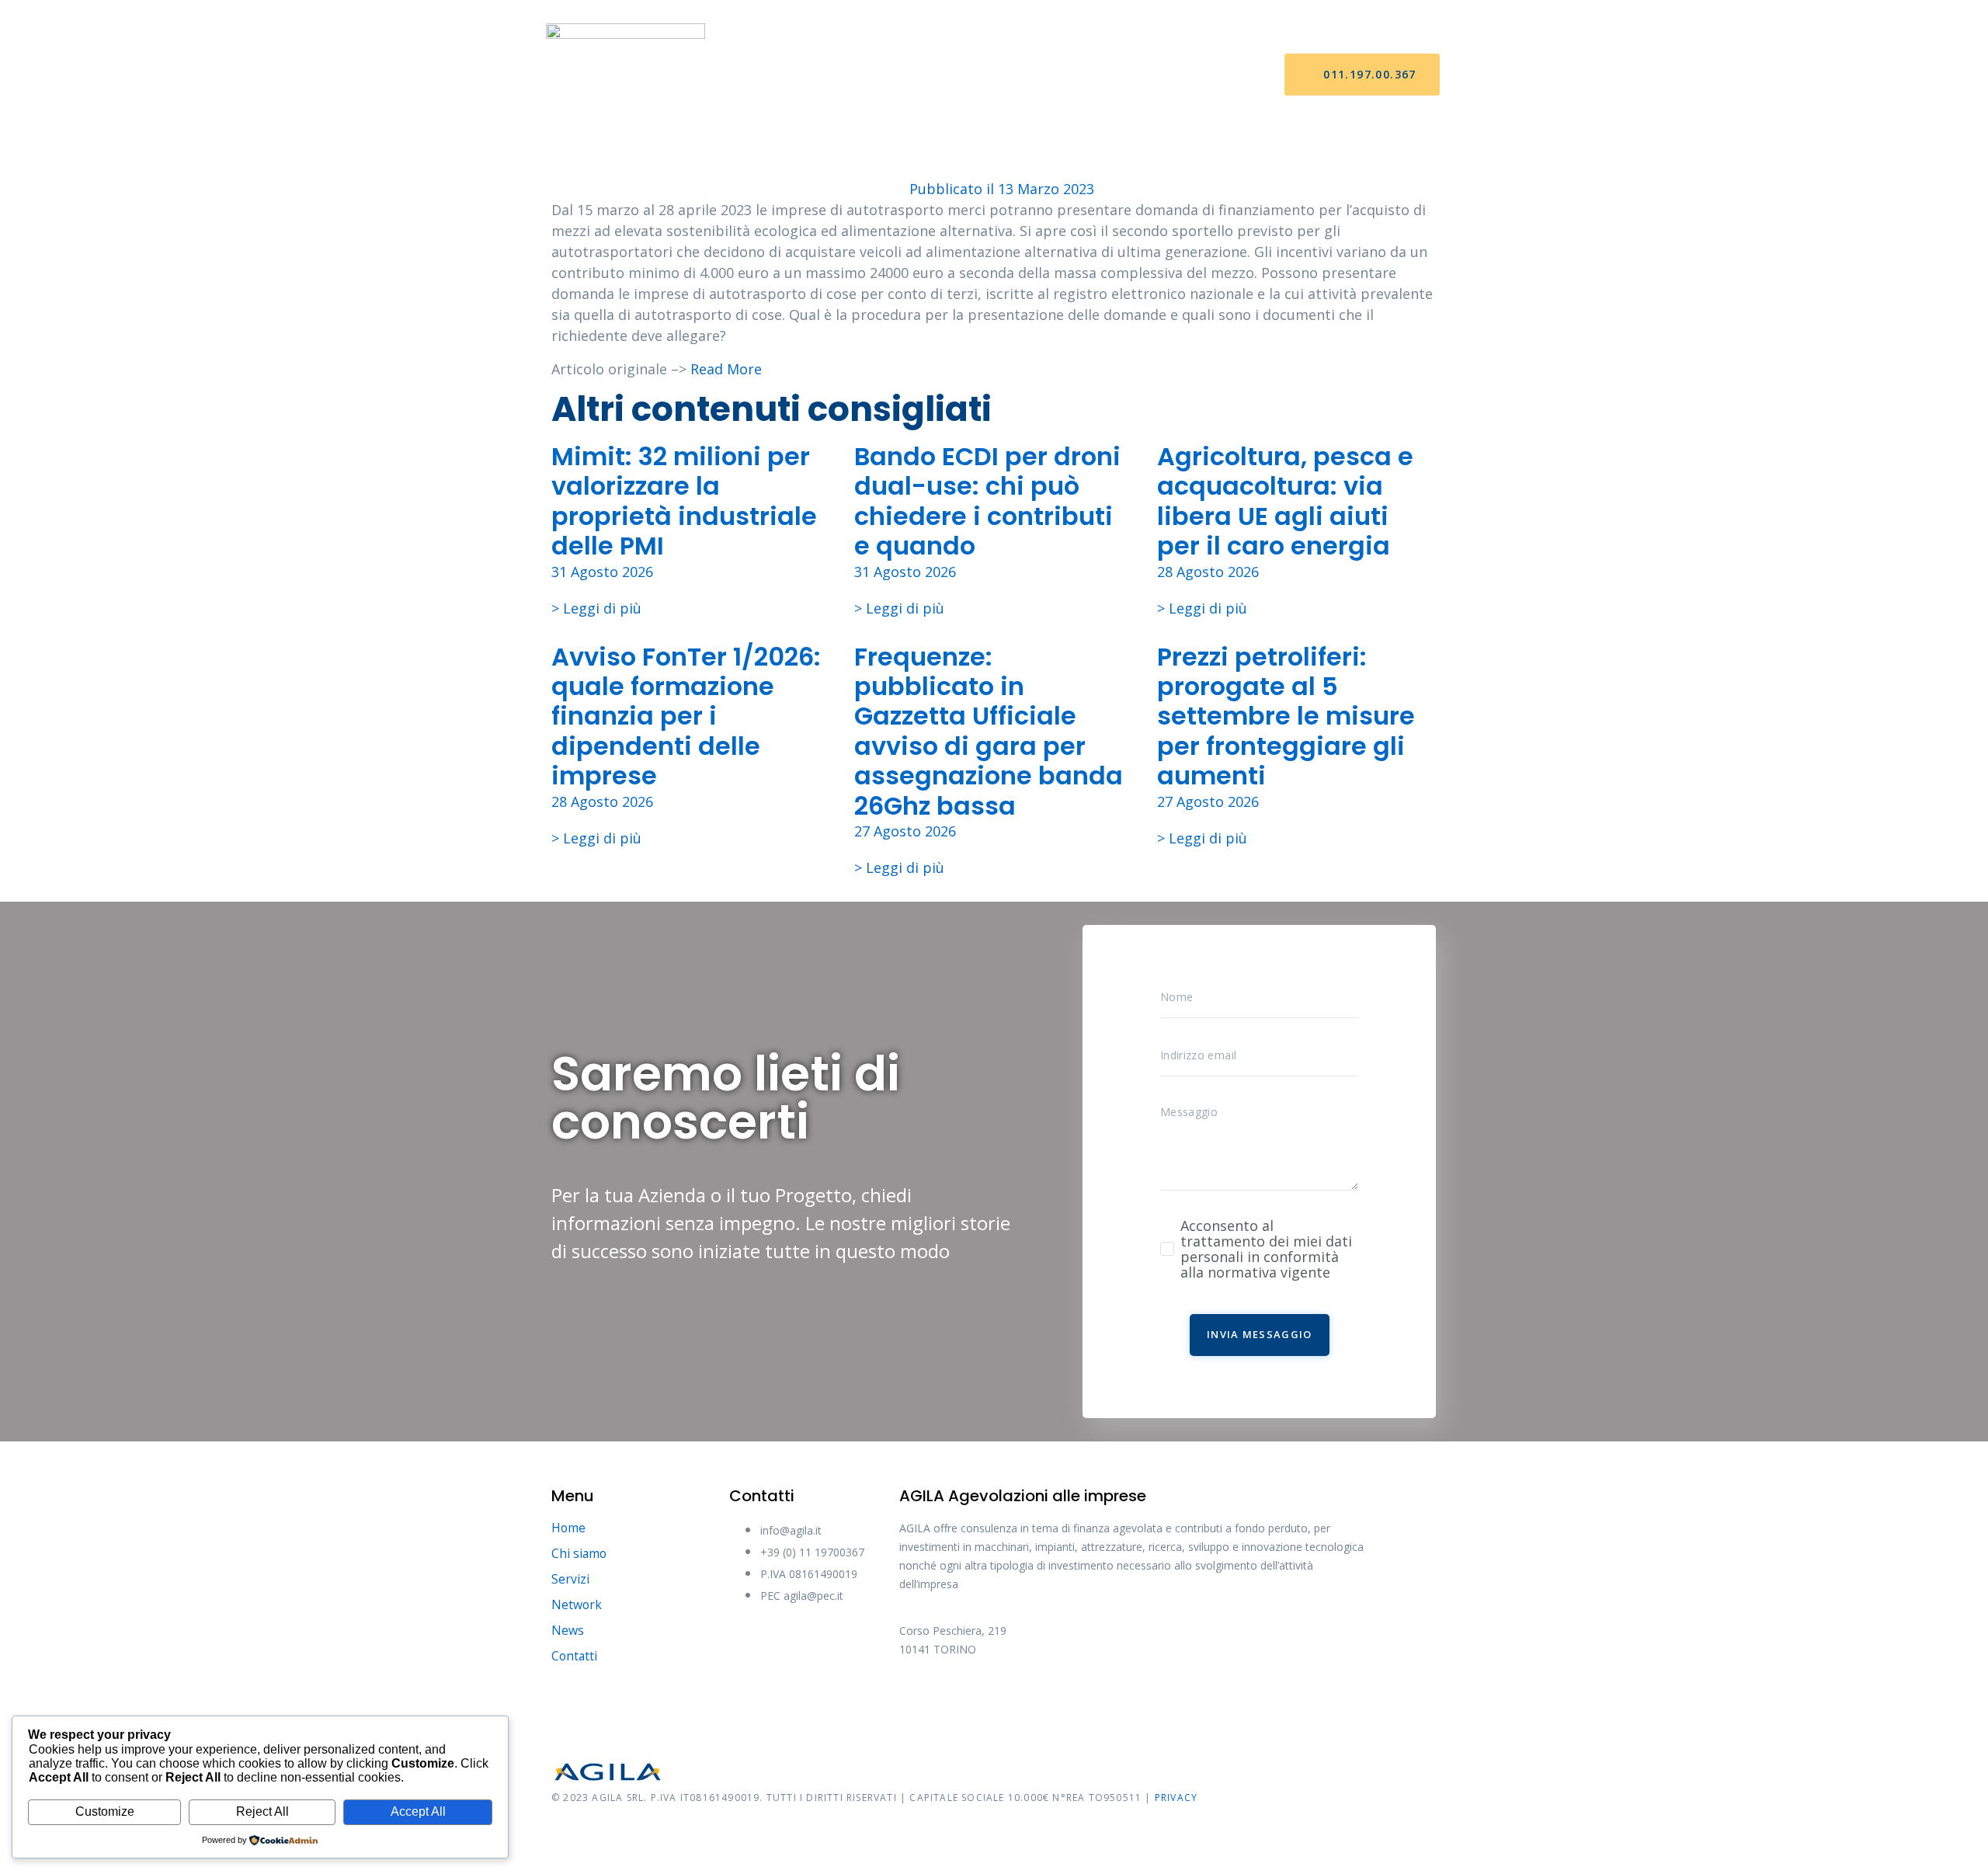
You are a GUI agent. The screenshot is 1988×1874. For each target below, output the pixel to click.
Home (780, 75)
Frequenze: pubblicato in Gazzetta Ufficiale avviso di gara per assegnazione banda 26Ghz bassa (989, 731)
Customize (105, 1811)
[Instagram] (1035, 1702)
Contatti (1161, 75)
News (1086, 75)
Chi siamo (855, 75)
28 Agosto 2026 (1208, 572)
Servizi (934, 75)
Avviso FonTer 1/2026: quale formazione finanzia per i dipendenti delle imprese (686, 716)
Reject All (262, 1811)
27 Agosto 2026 (905, 831)
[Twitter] (977, 1702)
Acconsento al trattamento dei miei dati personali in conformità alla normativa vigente (1266, 1249)
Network (1013, 75)
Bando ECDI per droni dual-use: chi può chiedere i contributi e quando (987, 501)
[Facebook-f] (919, 1702)
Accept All (418, 1811)
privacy (1176, 1798)
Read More (726, 369)
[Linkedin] (1093, 1702)
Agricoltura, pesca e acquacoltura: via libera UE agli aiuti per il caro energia (1285, 501)
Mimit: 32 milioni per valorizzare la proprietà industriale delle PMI (684, 501)
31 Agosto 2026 (602, 572)
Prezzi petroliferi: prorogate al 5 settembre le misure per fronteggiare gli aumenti (1286, 716)
